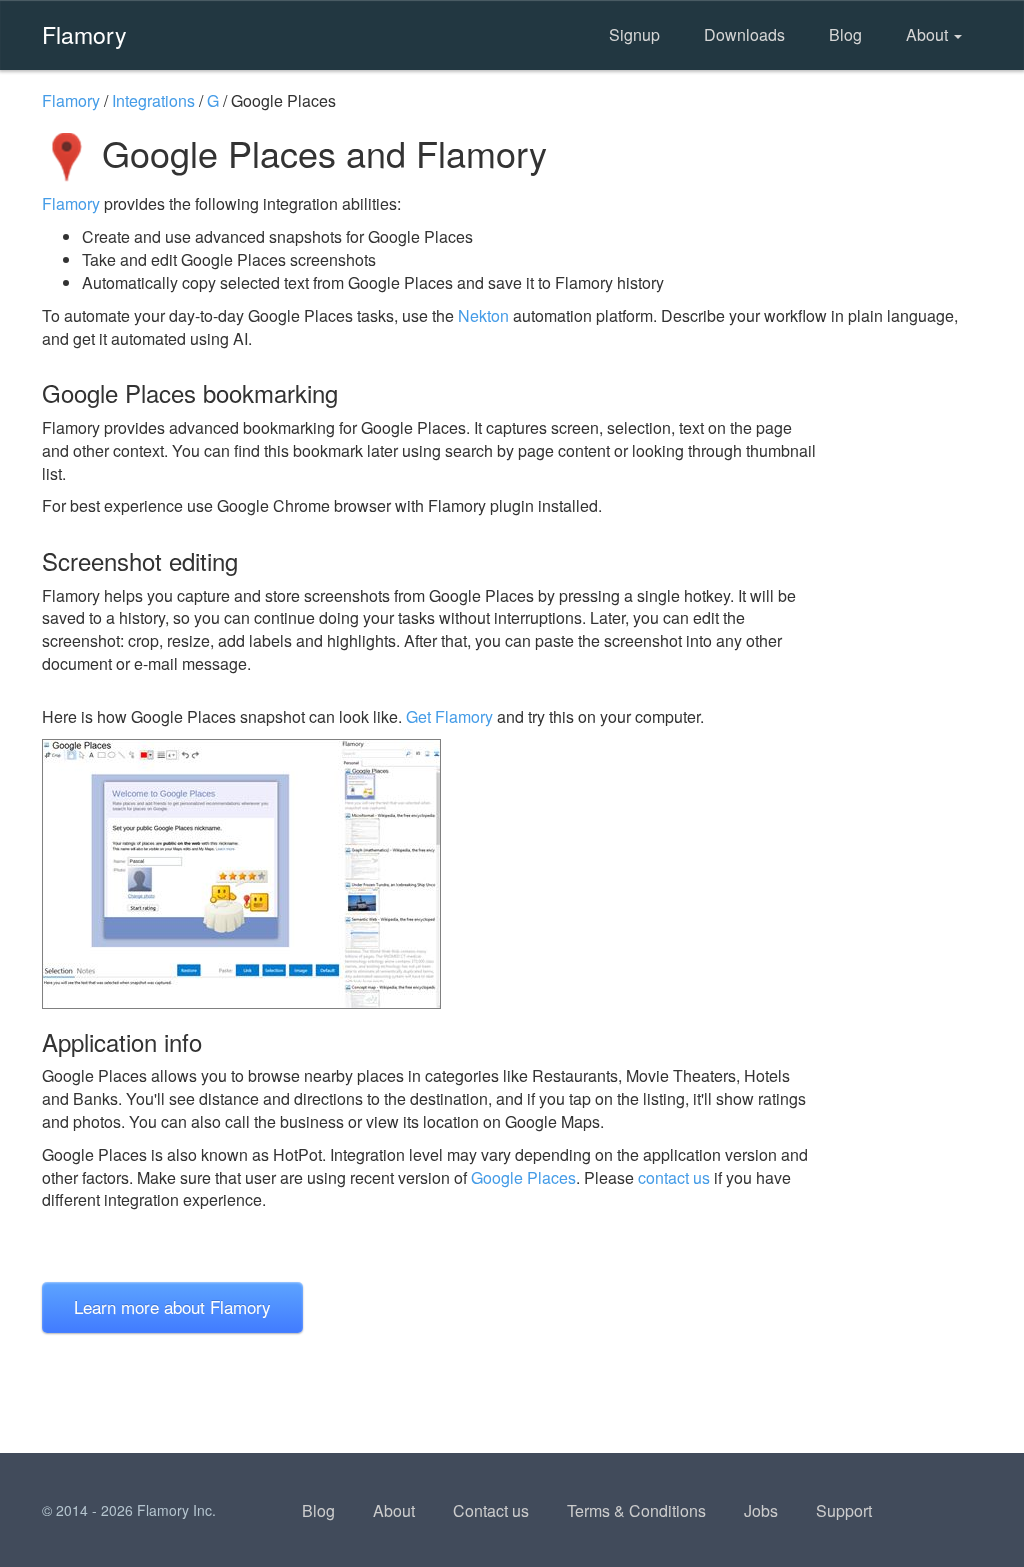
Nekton (483, 315)
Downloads (744, 34)
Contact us (491, 1510)
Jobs (761, 1510)
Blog (845, 34)
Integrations (153, 100)
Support (844, 1510)
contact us (674, 1177)
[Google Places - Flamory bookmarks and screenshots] (431, 874)
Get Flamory (449, 716)
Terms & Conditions (636, 1510)
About (929, 34)
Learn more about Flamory (172, 1306)
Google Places (523, 1177)
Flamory (84, 34)
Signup (634, 34)
